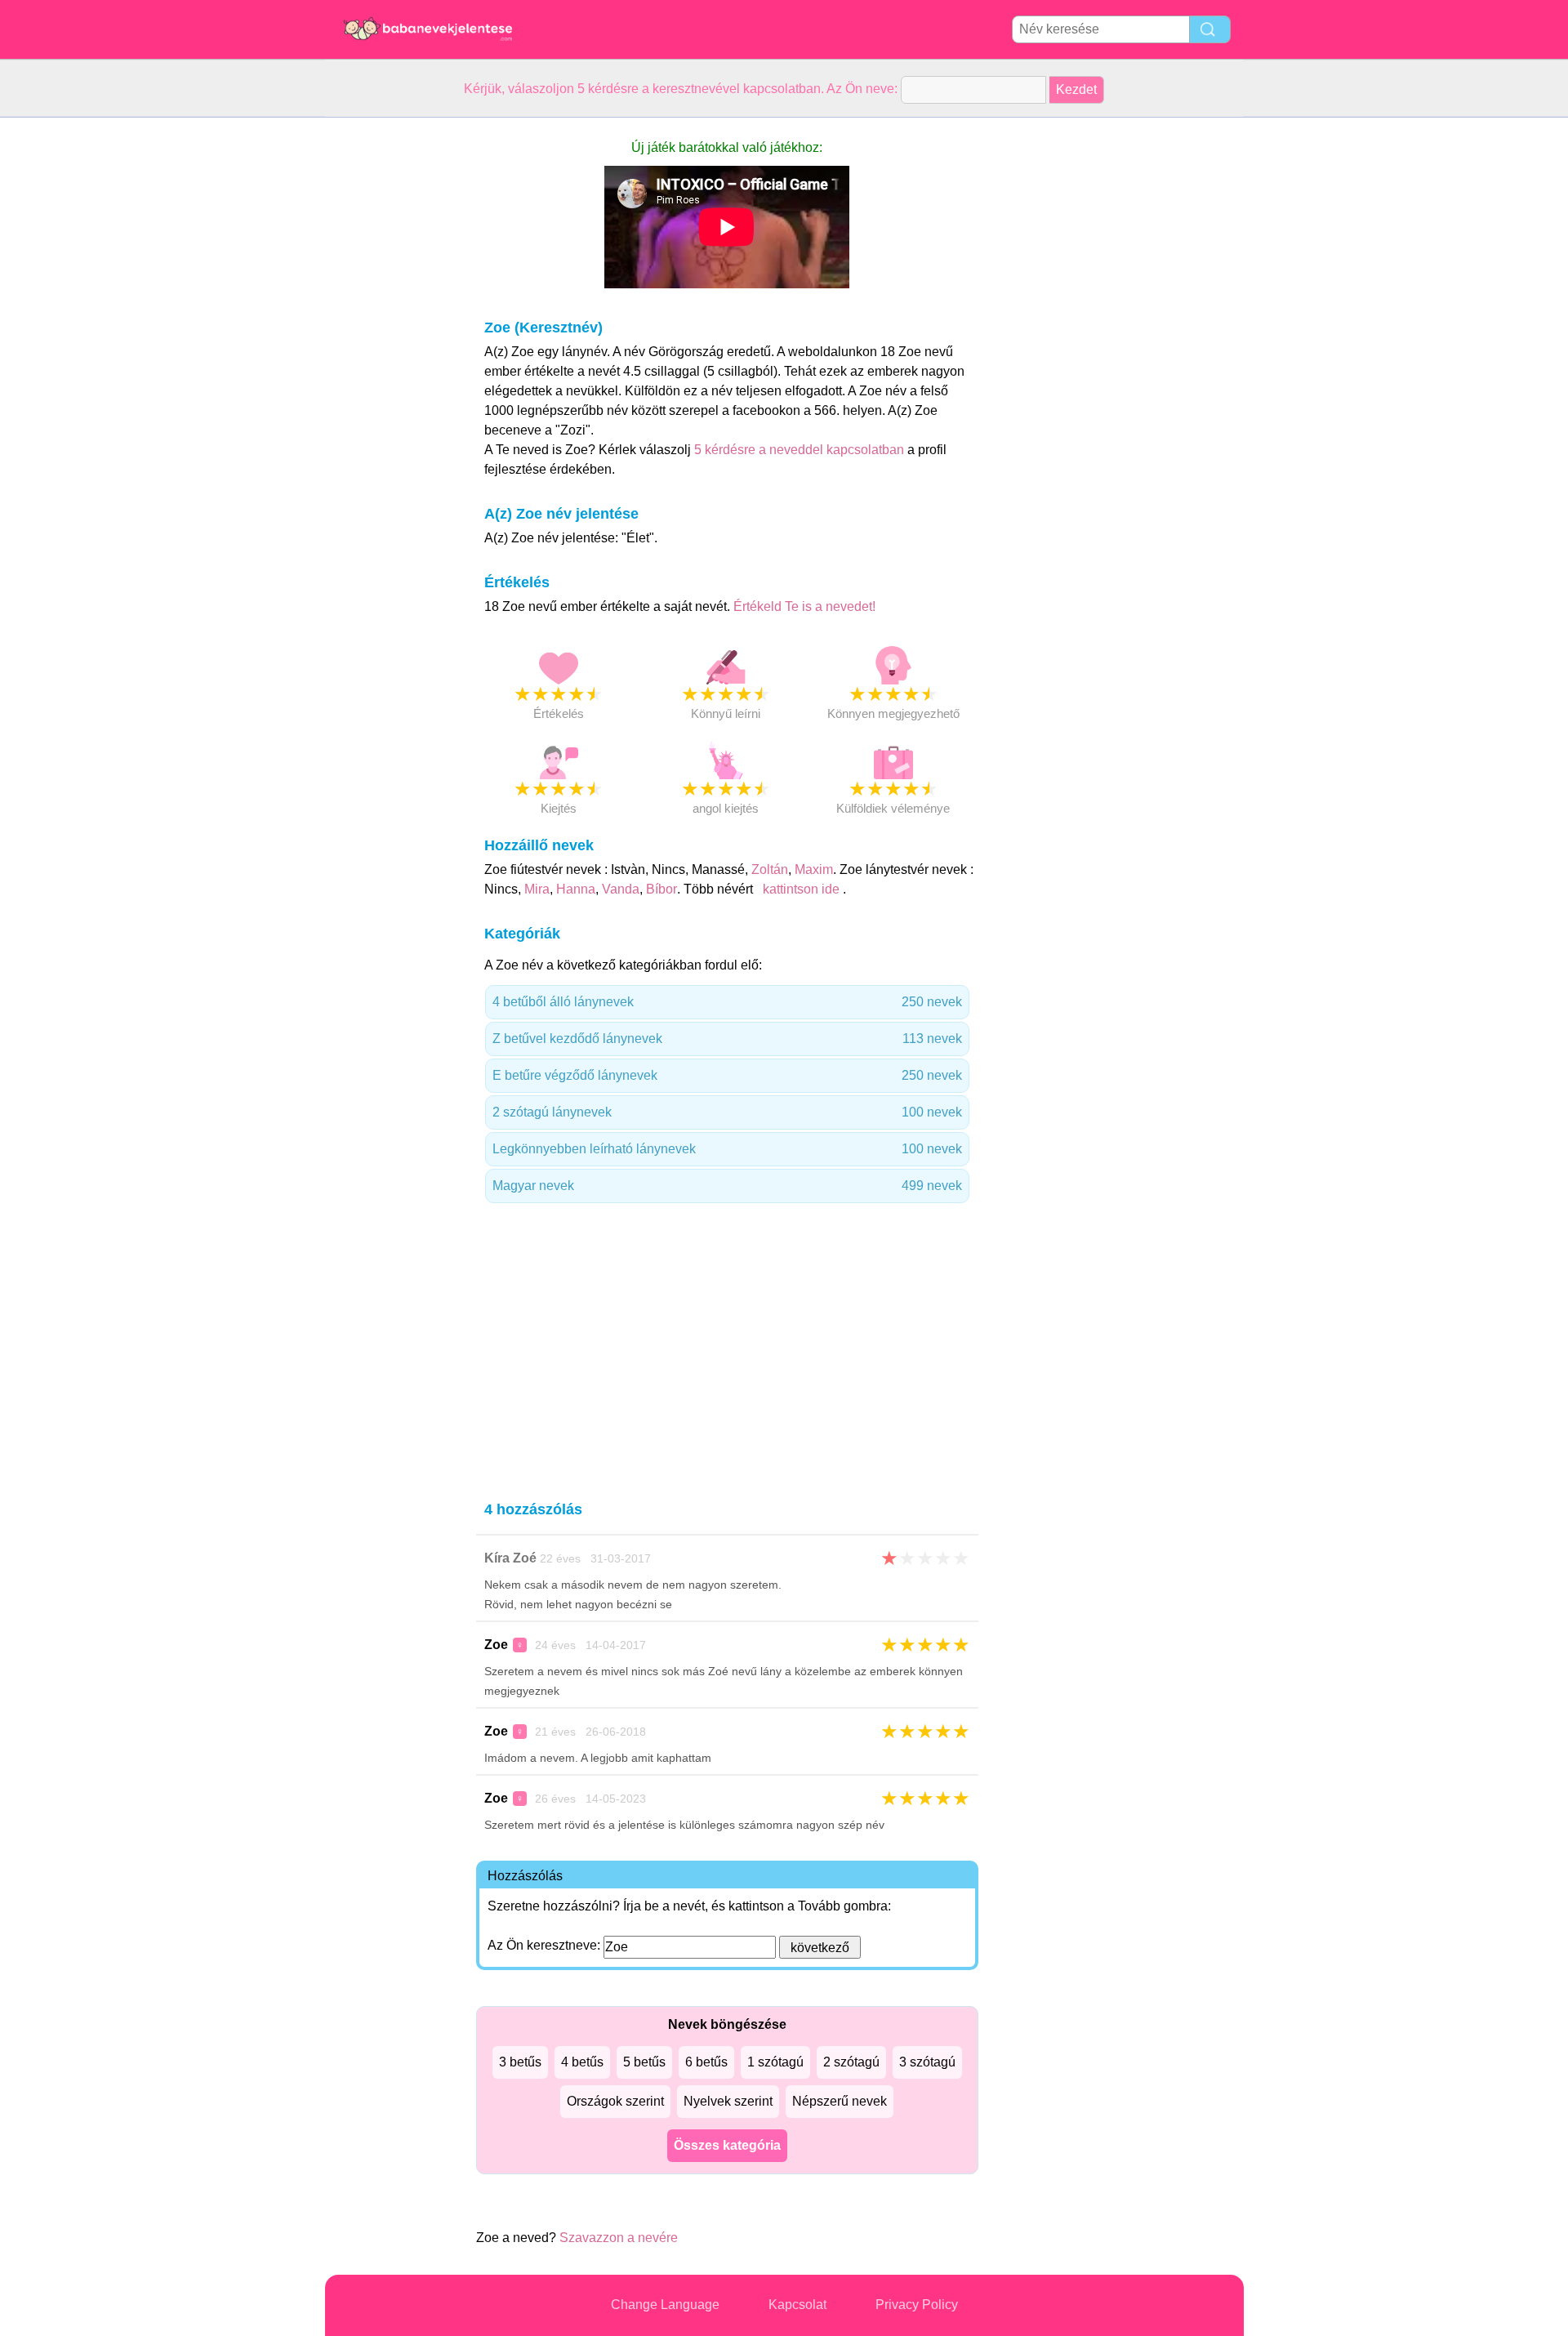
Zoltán (770, 869)
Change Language (665, 2305)
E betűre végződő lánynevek (727, 1075)
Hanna (576, 889)
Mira (537, 889)
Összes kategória (727, 2145)
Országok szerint (615, 2101)
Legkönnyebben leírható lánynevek (727, 1149)
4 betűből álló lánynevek (727, 1002)
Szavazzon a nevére (619, 2238)
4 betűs (582, 2062)
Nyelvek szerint (728, 2101)
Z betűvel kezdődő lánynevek (727, 1039)
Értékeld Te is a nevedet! (804, 606)
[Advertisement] (390, 363)
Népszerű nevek (840, 2101)
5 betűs (644, 2062)
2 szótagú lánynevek (727, 1112)
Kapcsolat (797, 2305)
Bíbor (661, 889)
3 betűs (520, 2062)
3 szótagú (927, 2062)
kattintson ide (801, 889)
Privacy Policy (917, 2305)
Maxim (814, 869)
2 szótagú (851, 2062)
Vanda (621, 889)
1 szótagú (775, 2062)
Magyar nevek (727, 1186)
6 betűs (706, 2062)
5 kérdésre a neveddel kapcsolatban (801, 450)
